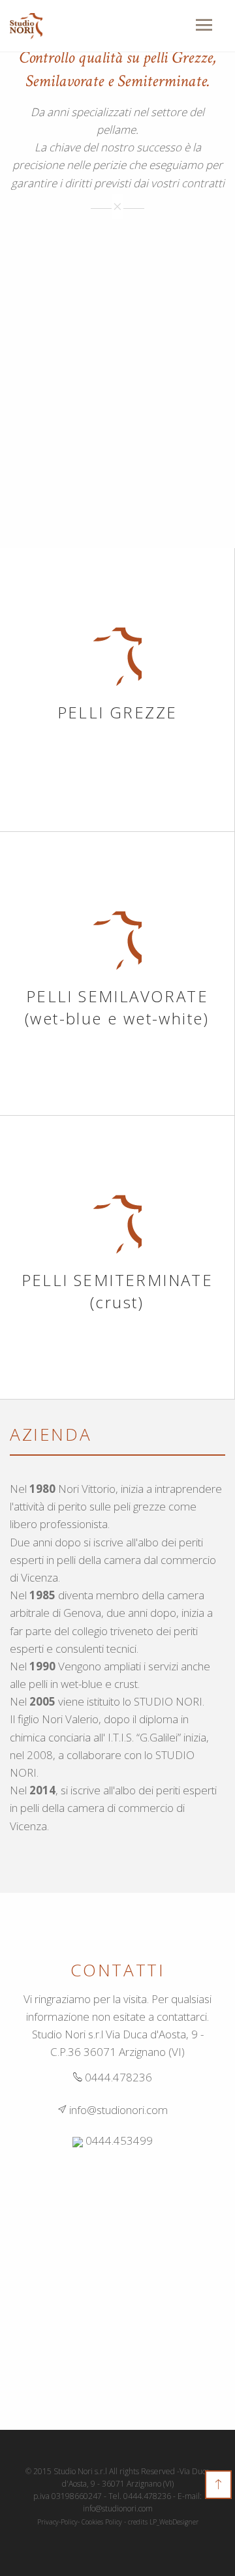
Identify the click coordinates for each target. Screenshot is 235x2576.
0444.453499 (118, 2140)
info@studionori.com (117, 2110)
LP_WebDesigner (174, 2522)
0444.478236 (117, 2077)
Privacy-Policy (57, 2522)
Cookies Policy (102, 2522)
